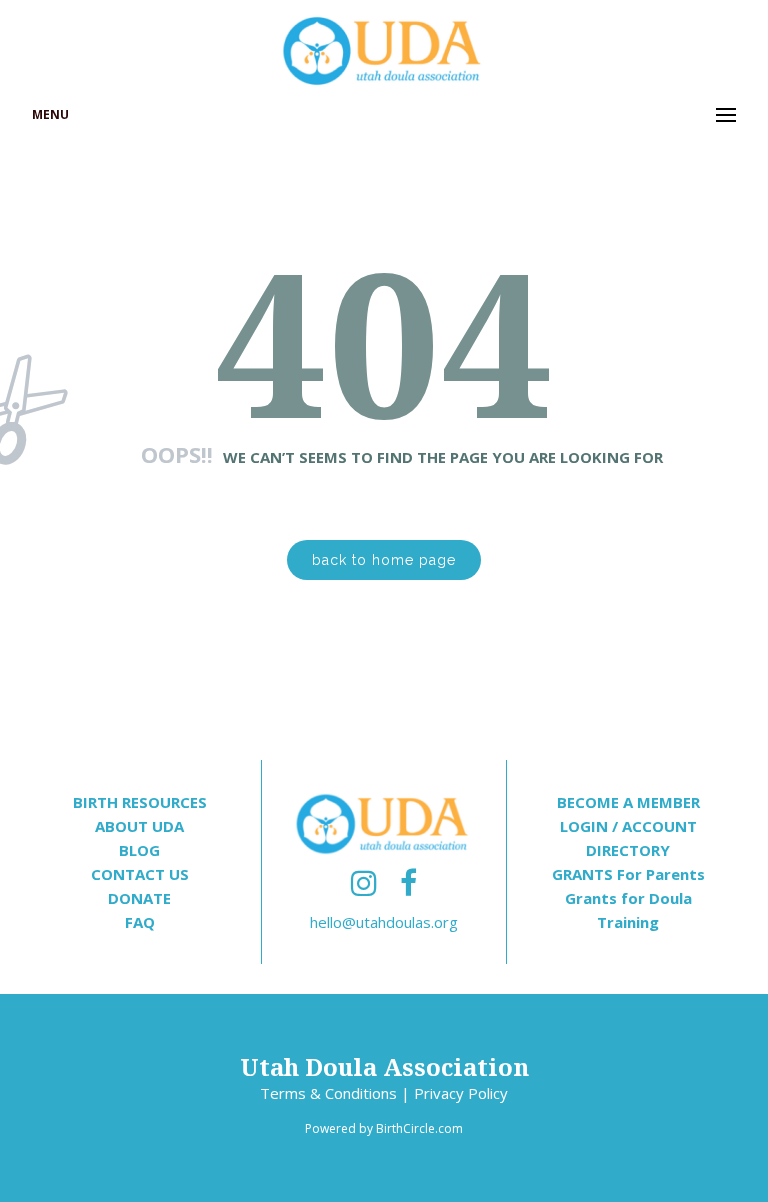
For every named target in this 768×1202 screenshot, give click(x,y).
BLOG (139, 850)
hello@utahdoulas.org (384, 922)
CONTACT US (140, 874)
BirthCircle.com (419, 1128)
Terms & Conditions (328, 1093)
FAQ (140, 922)
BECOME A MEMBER (628, 802)
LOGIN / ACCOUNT (628, 826)
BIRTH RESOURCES (140, 802)
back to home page (384, 560)
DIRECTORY (628, 850)
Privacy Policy (461, 1093)
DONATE (139, 898)
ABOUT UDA (139, 826)
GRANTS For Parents (628, 874)
